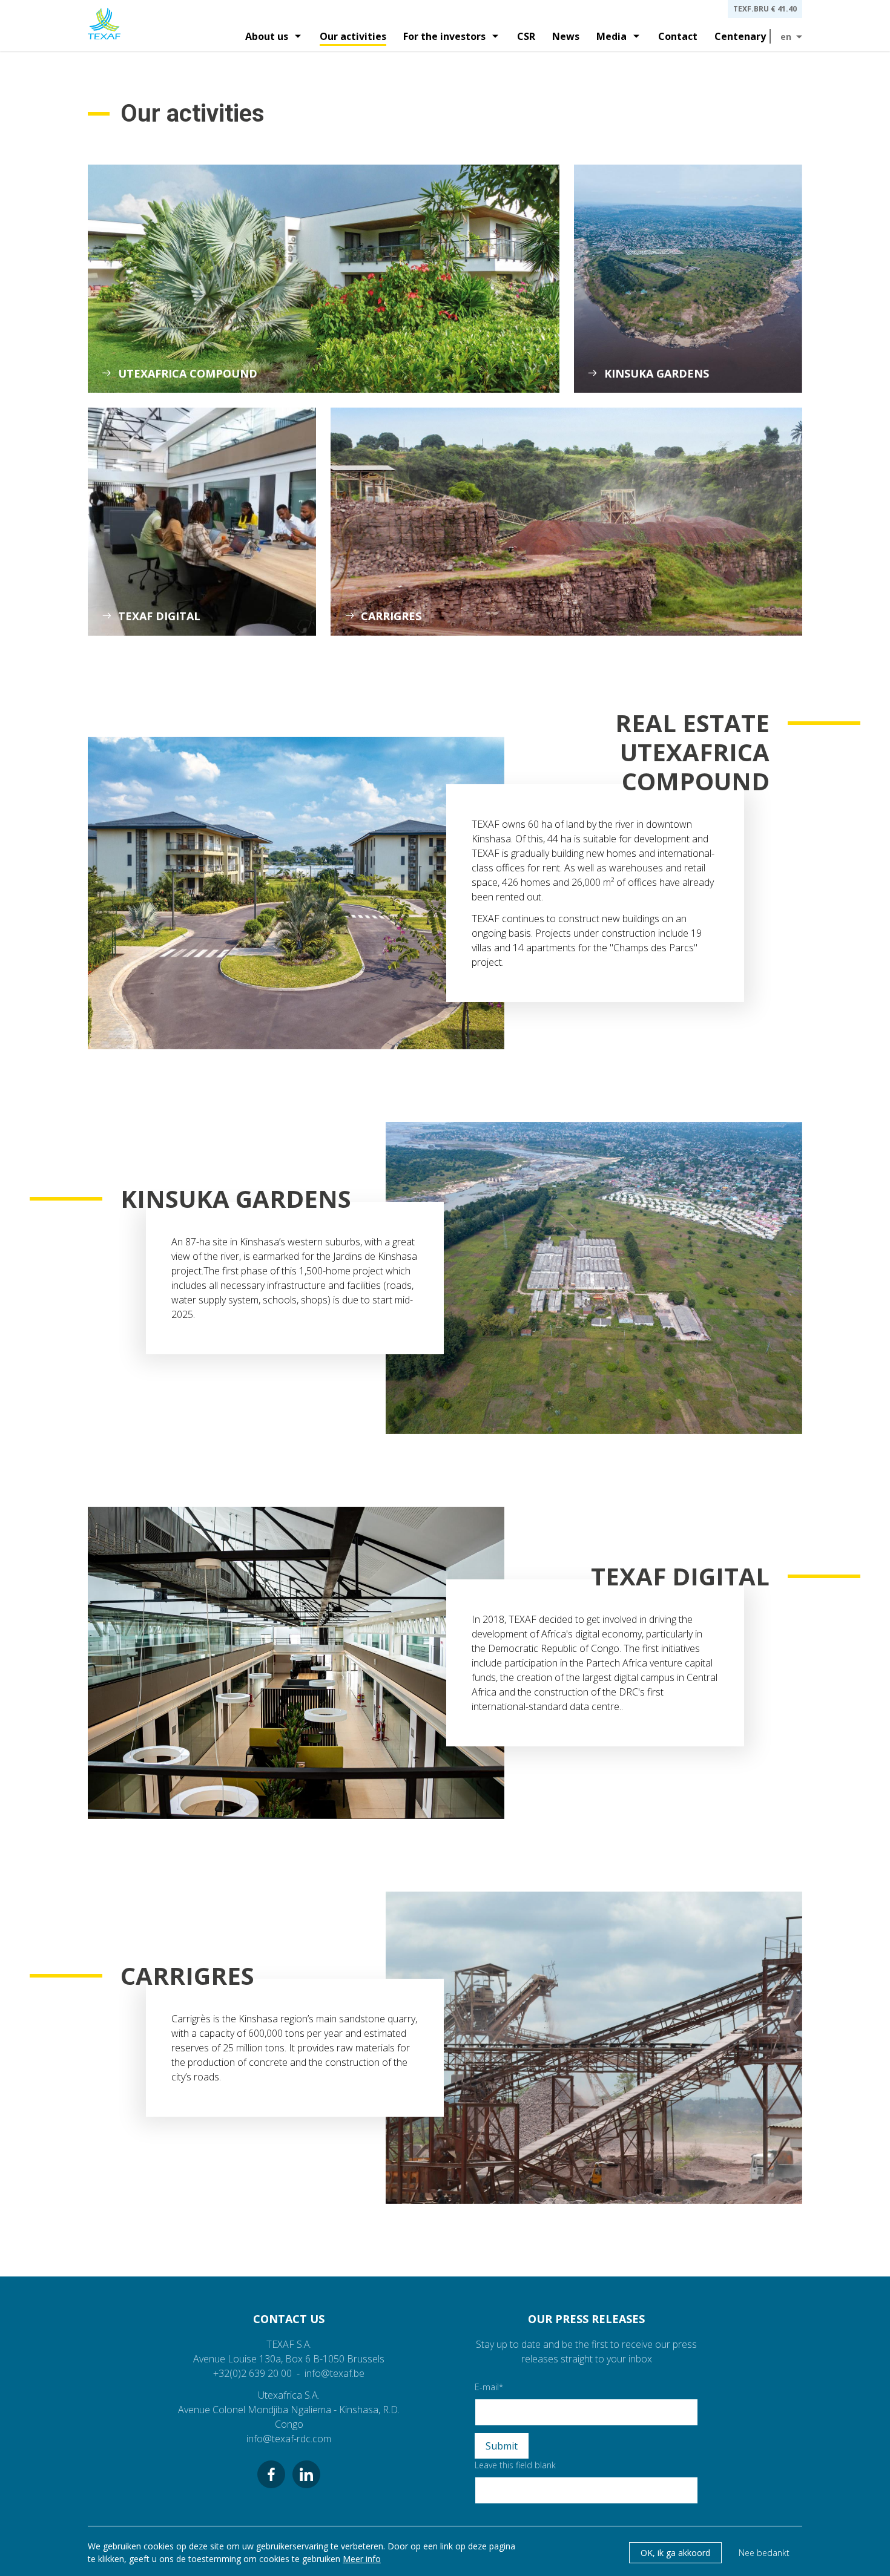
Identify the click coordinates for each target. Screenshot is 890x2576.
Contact (678, 36)
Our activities (353, 36)
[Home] (104, 25)
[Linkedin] (306, 2474)
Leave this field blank (515, 2465)
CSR (526, 36)
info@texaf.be (335, 2373)
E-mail (487, 2387)
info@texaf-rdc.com (289, 2439)
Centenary (740, 36)
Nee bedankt (764, 2553)
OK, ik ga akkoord (675, 2553)
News (566, 36)
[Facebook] (271, 2474)
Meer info (362, 2559)
